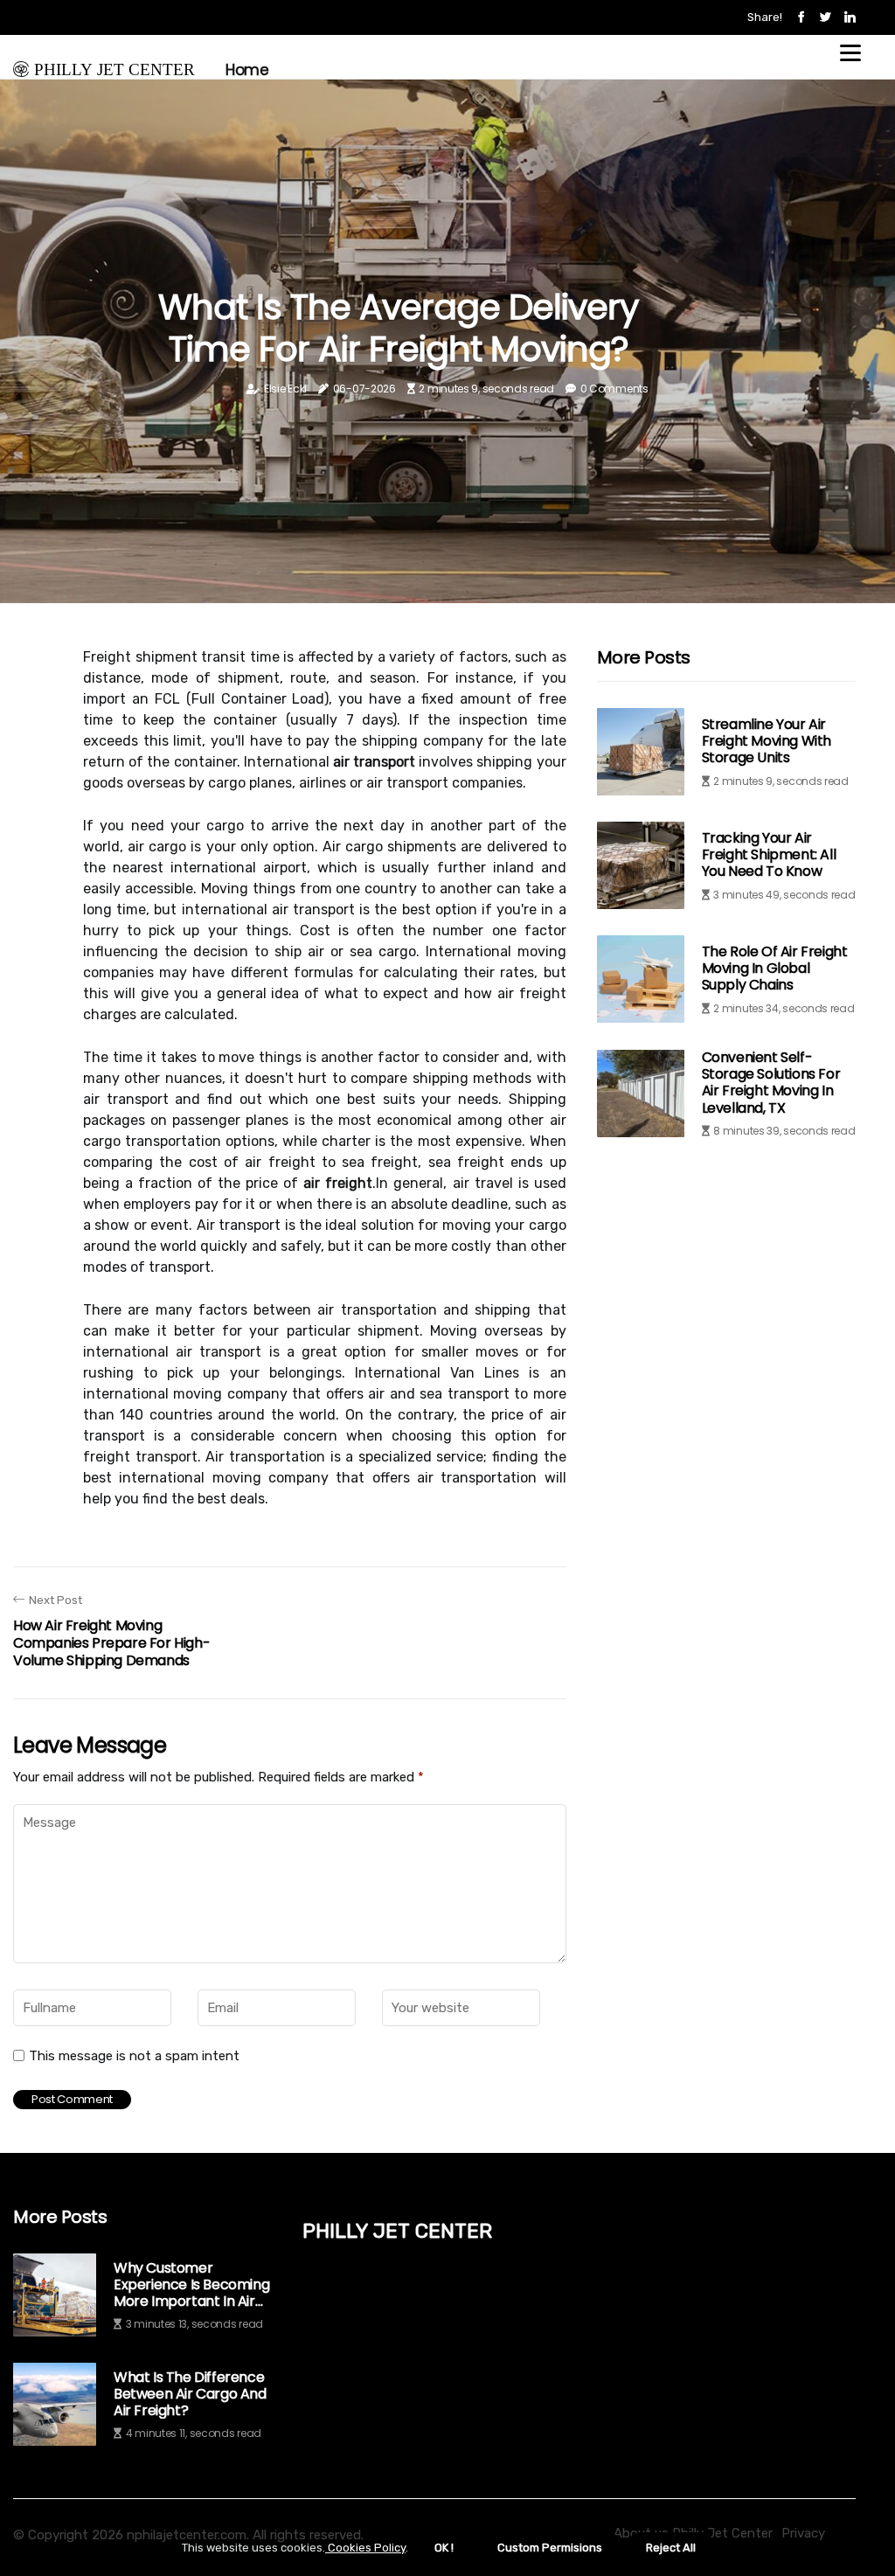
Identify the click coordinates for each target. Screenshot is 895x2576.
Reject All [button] (671, 2548)
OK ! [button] (444, 2548)
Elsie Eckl (285, 389)
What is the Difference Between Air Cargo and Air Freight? (190, 2394)
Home (247, 70)
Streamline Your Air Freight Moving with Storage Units (767, 741)
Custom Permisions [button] (550, 2548)
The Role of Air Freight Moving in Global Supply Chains (775, 968)
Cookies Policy (365, 2548)
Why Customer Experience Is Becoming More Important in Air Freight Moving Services (191, 2285)
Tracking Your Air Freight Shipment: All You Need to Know (769, 854)
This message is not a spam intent (134, 2056)
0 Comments (614, 389)
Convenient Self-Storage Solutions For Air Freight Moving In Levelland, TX (771, 1083)
